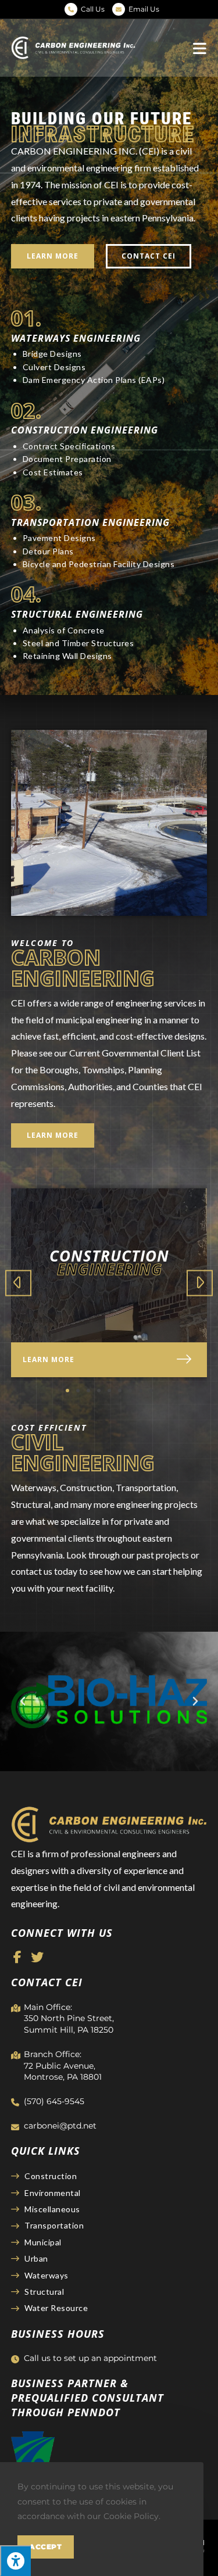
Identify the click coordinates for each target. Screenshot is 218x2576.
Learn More (49, 1359)
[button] (53, 256)
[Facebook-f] (17, 1957)
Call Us (93, 9)
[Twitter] (37, 1957)
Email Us (144, 9)
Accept (46, 2547)
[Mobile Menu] (200, 48)
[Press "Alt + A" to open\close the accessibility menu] (15, 2561)
